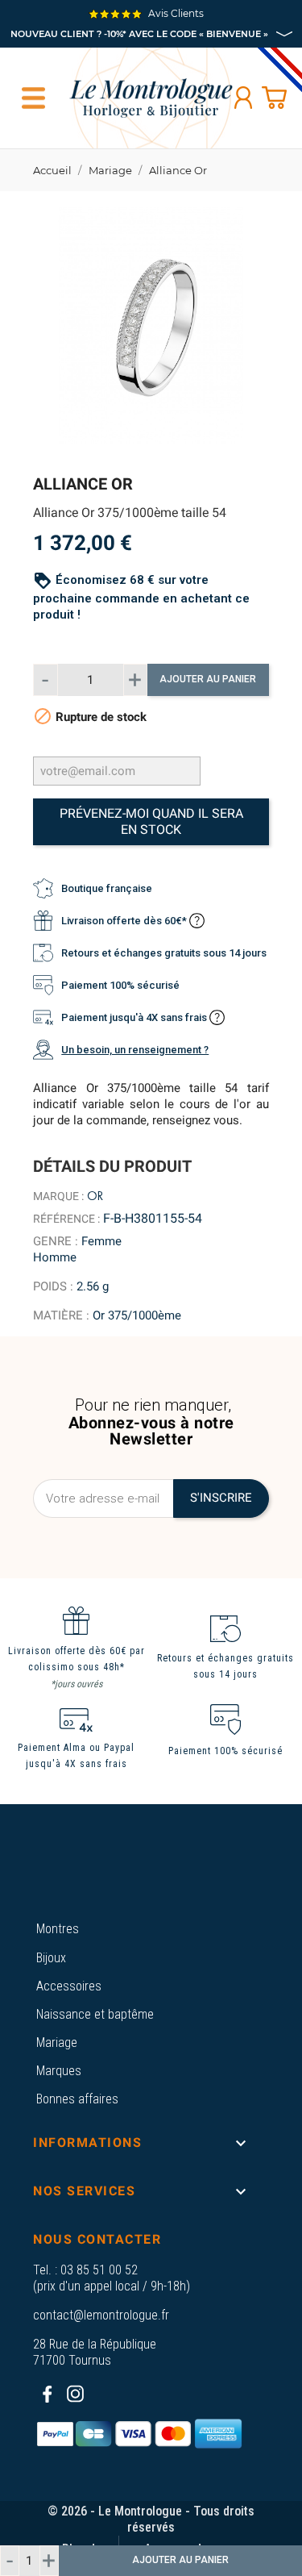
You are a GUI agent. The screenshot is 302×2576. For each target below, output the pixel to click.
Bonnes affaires (77, 2099)
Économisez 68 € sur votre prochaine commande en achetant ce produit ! (141, 597)
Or (95, 1196)
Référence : (66, 1219)
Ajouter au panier (208, 679)
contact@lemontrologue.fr (101, 2315)
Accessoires (69, 1986)
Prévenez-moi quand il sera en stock (151, 821)
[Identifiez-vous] (243, 98)
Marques (59, 2071)
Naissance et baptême (95, 2014)
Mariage (57, 2042)
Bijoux (51, 1958)
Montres (58, 1929)
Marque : (58, 1196)
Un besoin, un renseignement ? (135, 1050)
